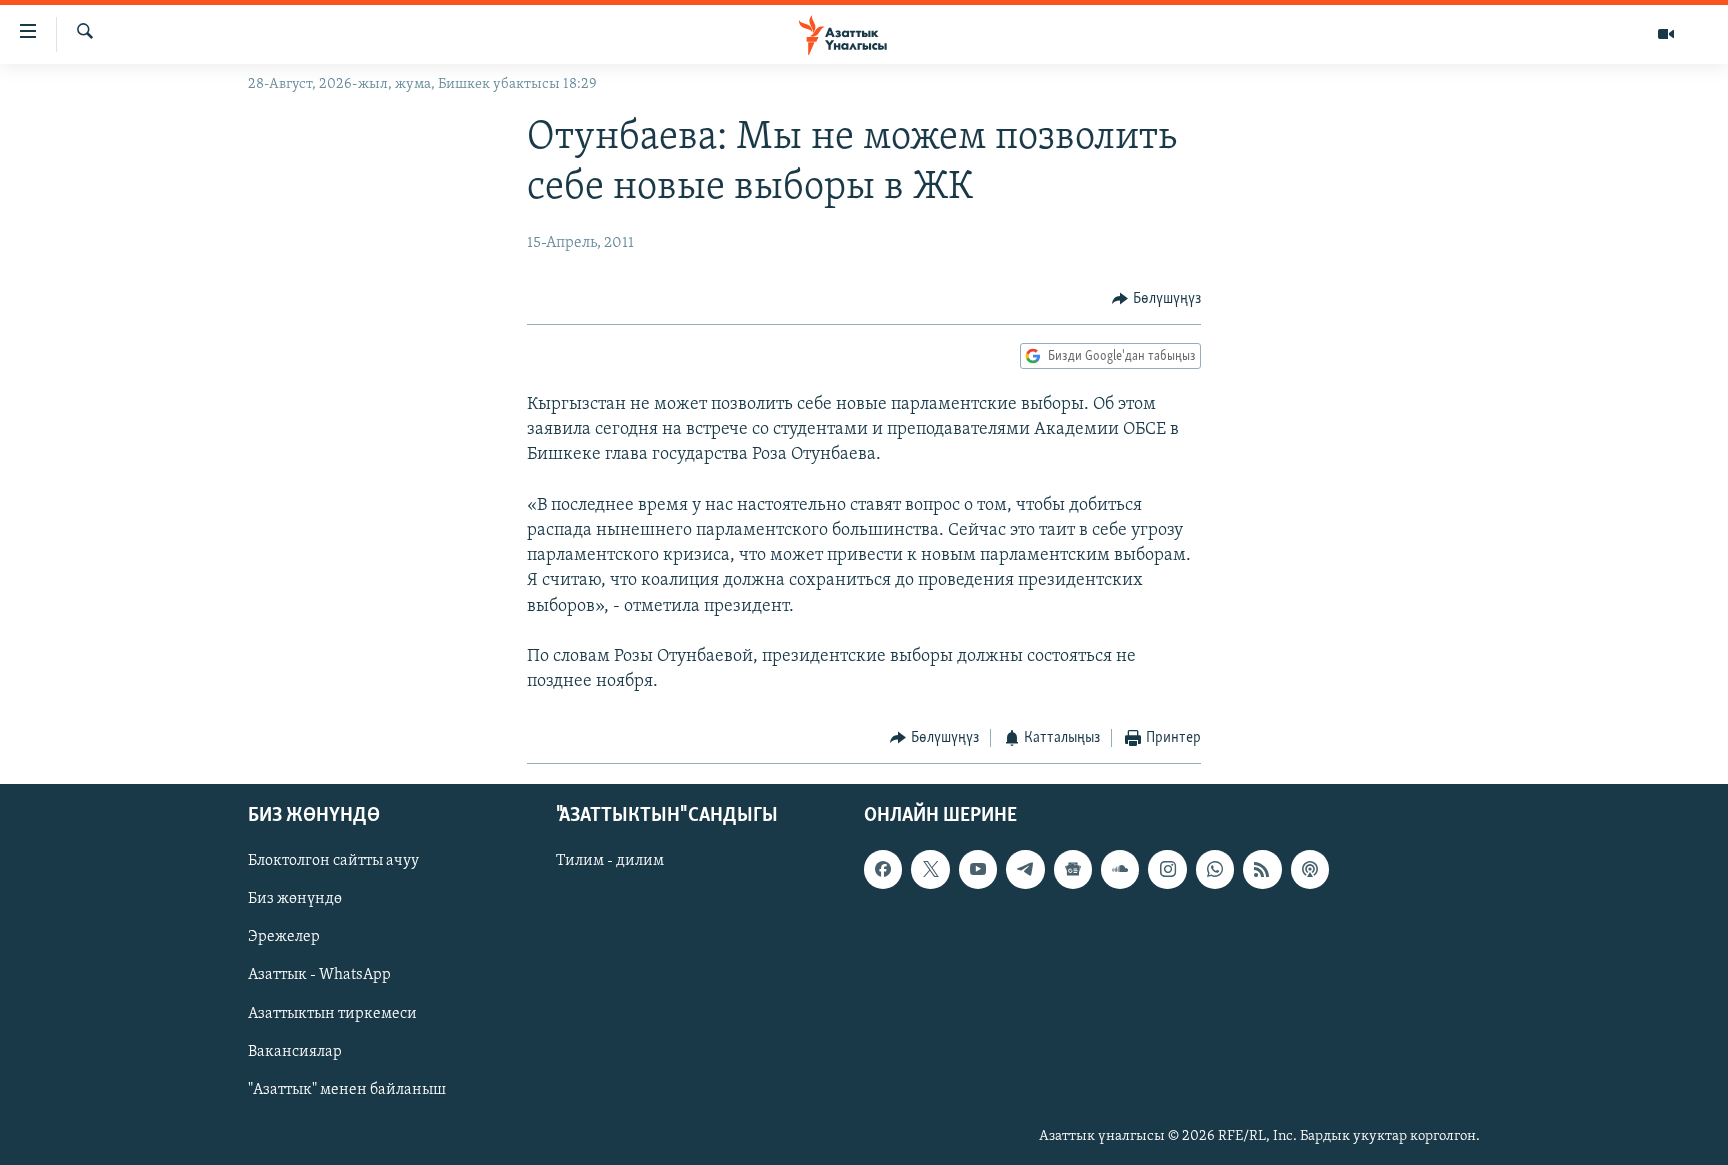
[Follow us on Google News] (1073, 869)
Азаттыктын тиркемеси (332, 1013)
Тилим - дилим (610, 861)
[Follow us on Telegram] (1025, 869)
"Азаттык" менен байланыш (347, 1089)
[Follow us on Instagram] (1167, 869)
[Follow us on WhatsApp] (1215, 869)
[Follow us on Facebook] (883, 869)
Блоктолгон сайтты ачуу (333, 861)
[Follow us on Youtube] (978, 869)
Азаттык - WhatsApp (319, 975)
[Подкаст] (1310, 869)
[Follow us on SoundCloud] (1120, 869)
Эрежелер (284, 937)
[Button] (1156, 299)
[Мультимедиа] (1666, 34)
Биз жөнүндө (295, 899)
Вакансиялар (295, 1051)
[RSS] (1262, 869)
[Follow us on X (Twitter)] (930, 869)
